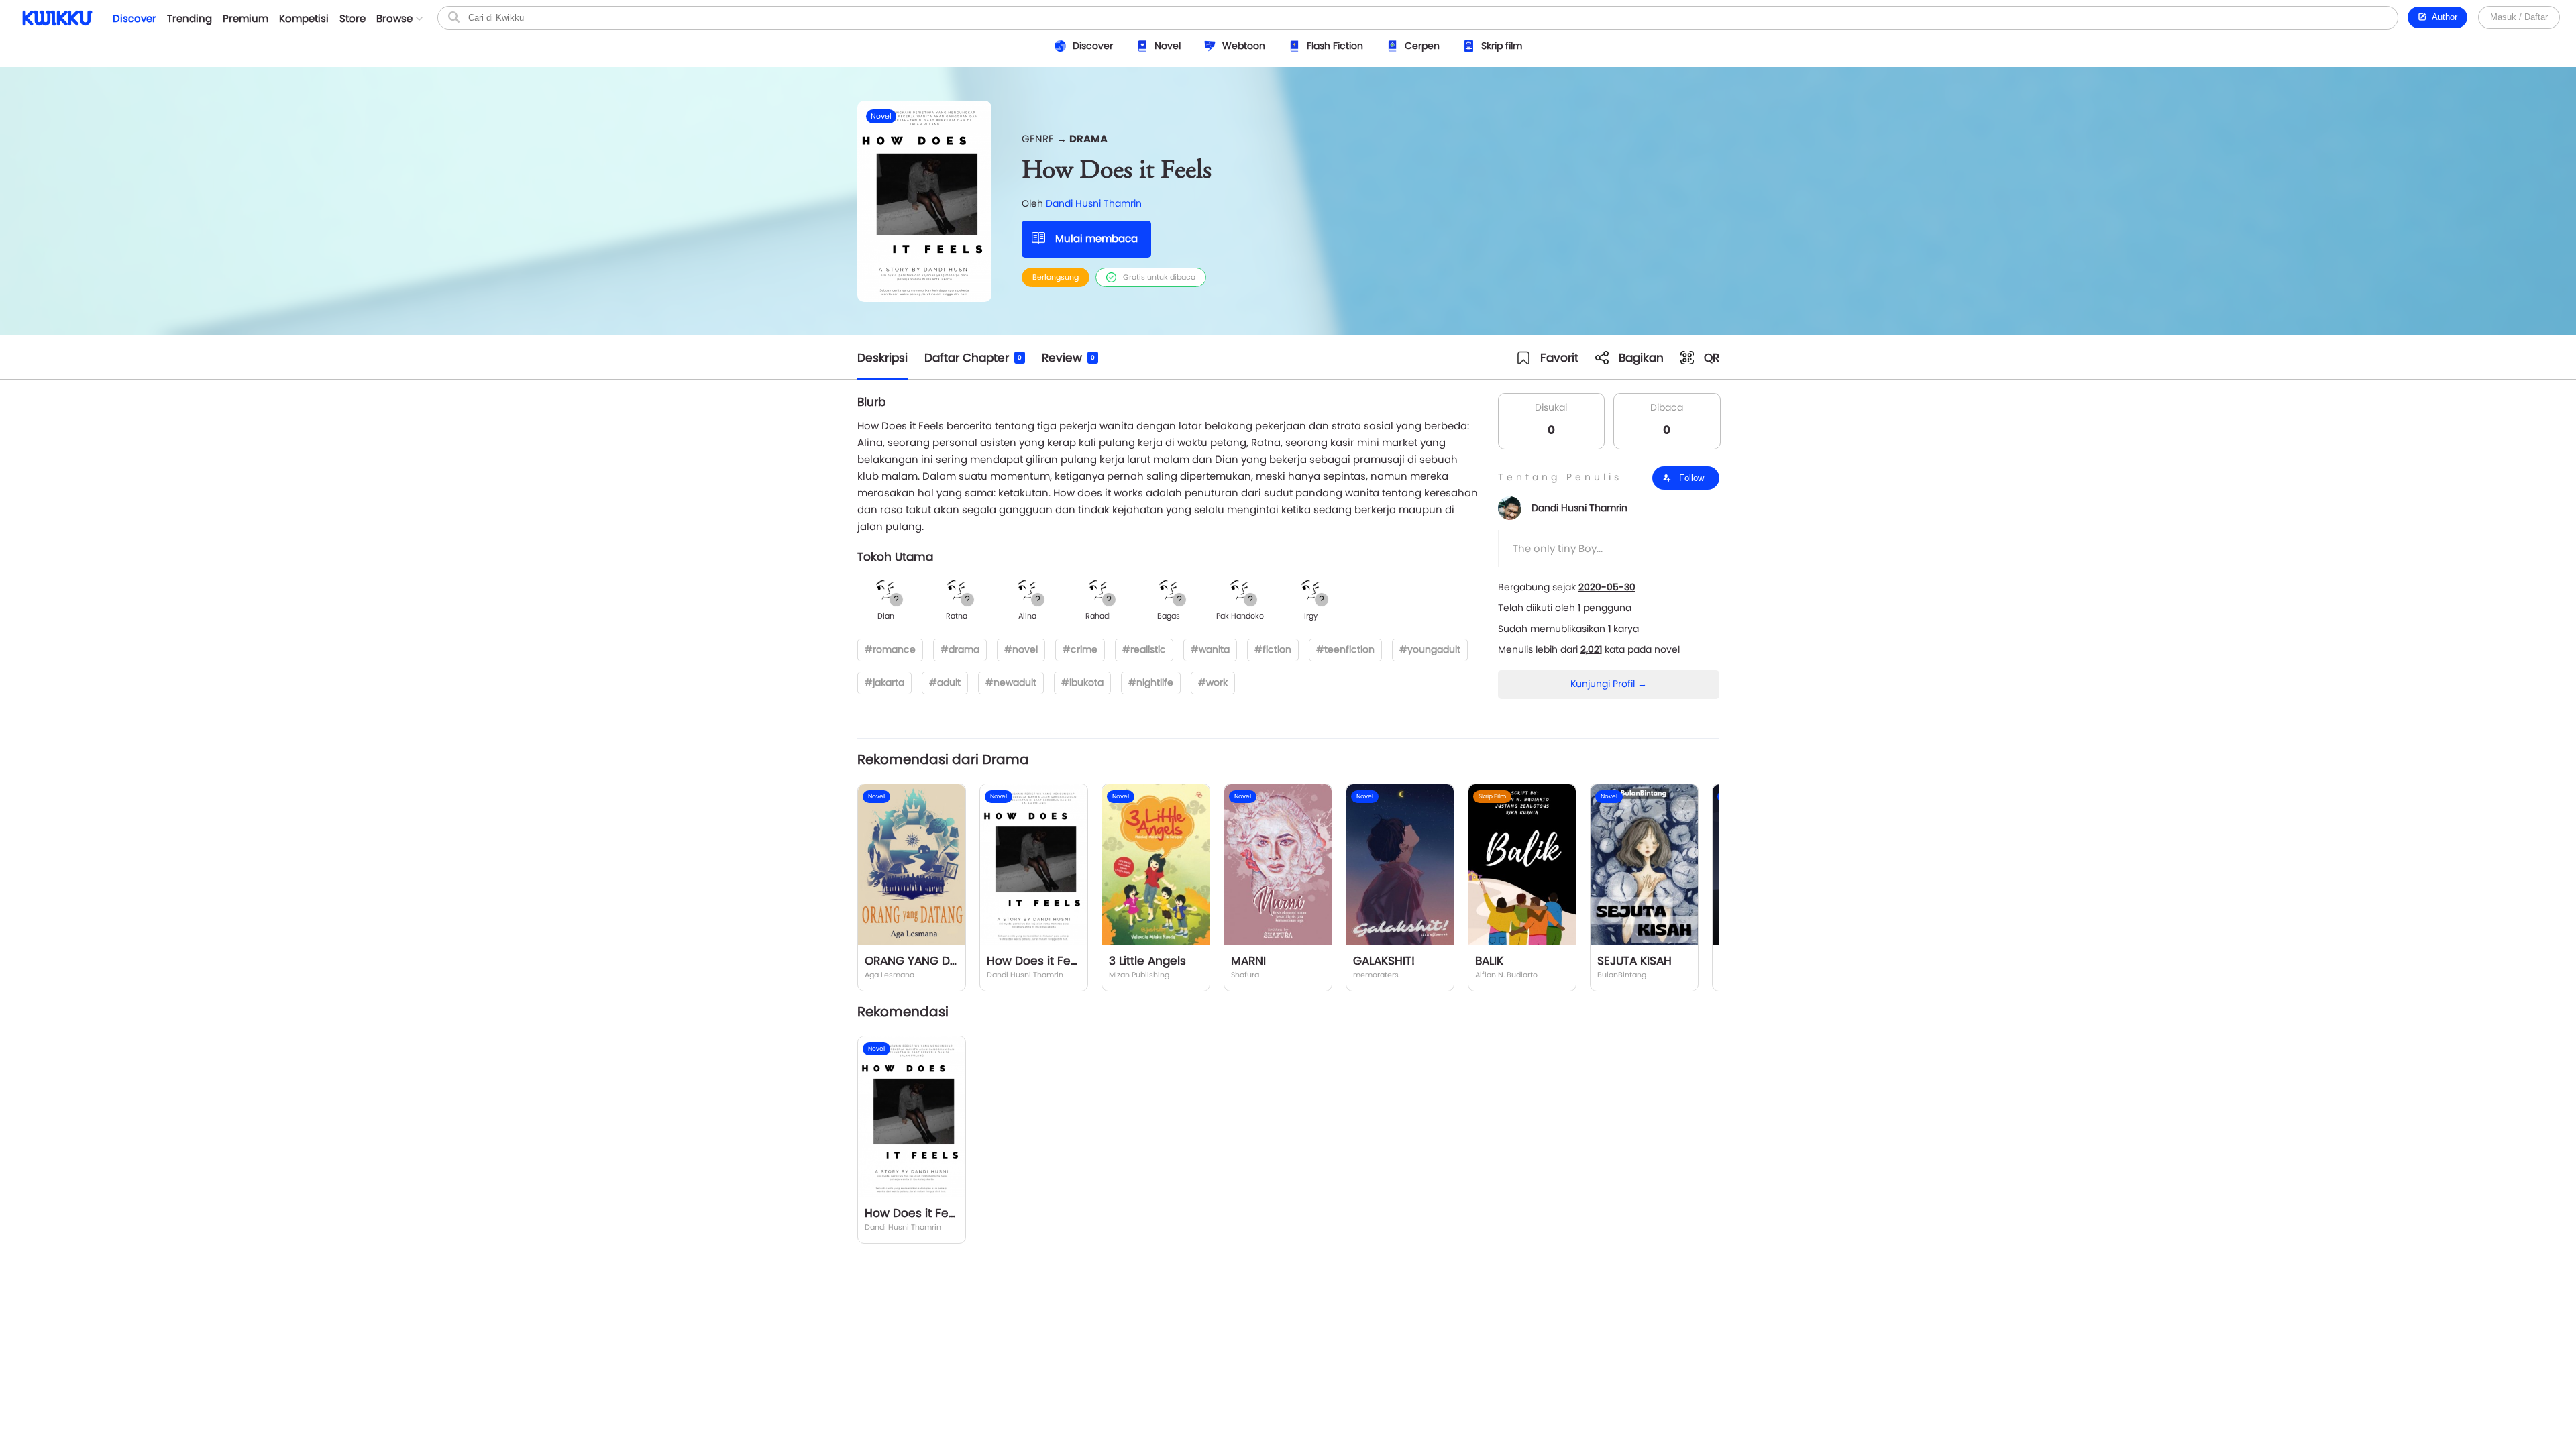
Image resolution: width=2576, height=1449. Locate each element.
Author (2442, 17)
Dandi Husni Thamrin (1094, 203)
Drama (1088, 139)
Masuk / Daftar (2519, 17)
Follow (1690, 478)
